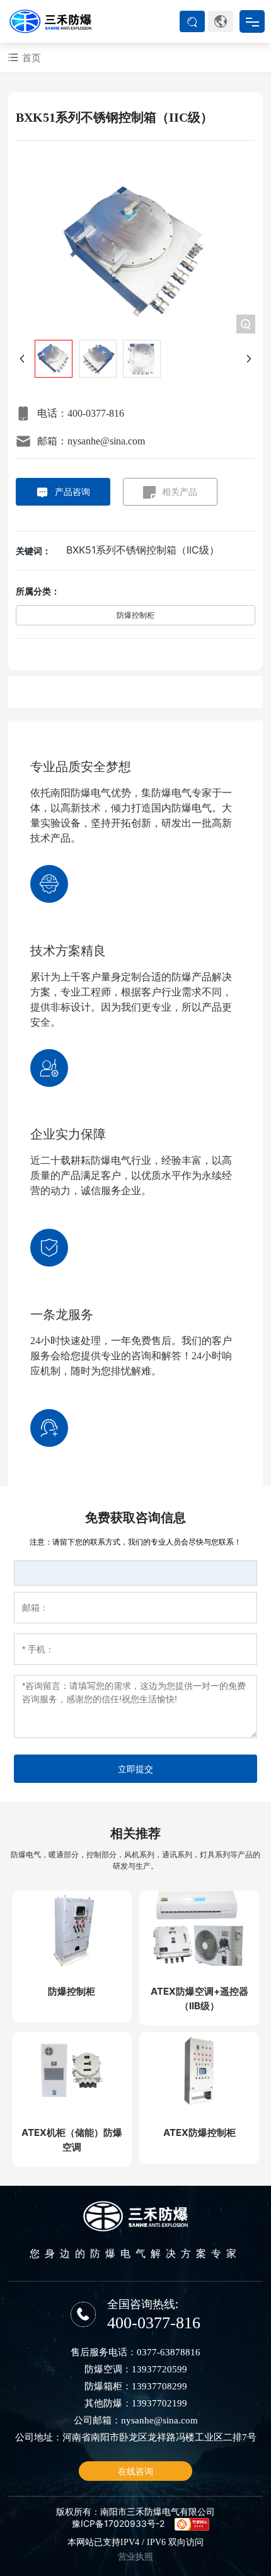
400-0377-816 (154, 2323)
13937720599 (159, 2369)
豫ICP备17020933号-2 (118, 2523)
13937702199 (159, 2403)
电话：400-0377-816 (81, 413)
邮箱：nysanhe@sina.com (91, 441)
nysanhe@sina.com (159, 2420)
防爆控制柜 (135, 615)
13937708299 (159, 2386)
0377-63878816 (169, 2352)
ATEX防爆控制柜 (199, 2132)
